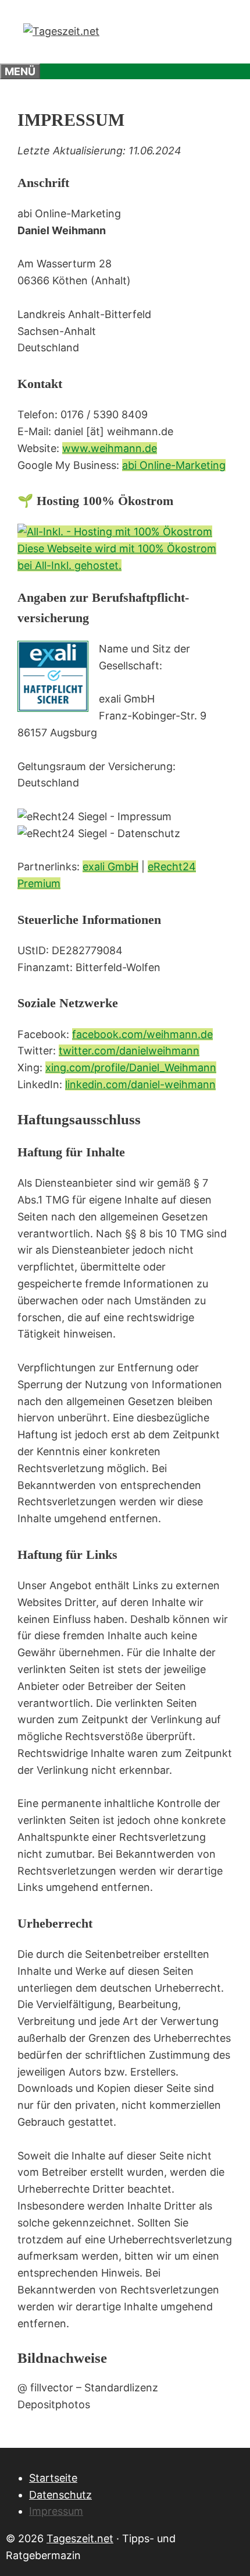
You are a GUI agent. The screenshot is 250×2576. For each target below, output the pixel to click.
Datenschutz (60, 2495)
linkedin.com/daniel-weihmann (140, 1084)
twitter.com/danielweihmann (129, 1051)
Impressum (56, 2511)
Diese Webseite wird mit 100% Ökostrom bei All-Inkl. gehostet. (117, 557)
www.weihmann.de (110, 448)
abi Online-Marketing (174, 465)
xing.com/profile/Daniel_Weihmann (131, 1068)
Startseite (53, 2478)
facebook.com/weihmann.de (142, 1034)
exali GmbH (110, 867)
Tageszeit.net (80, 2538)
